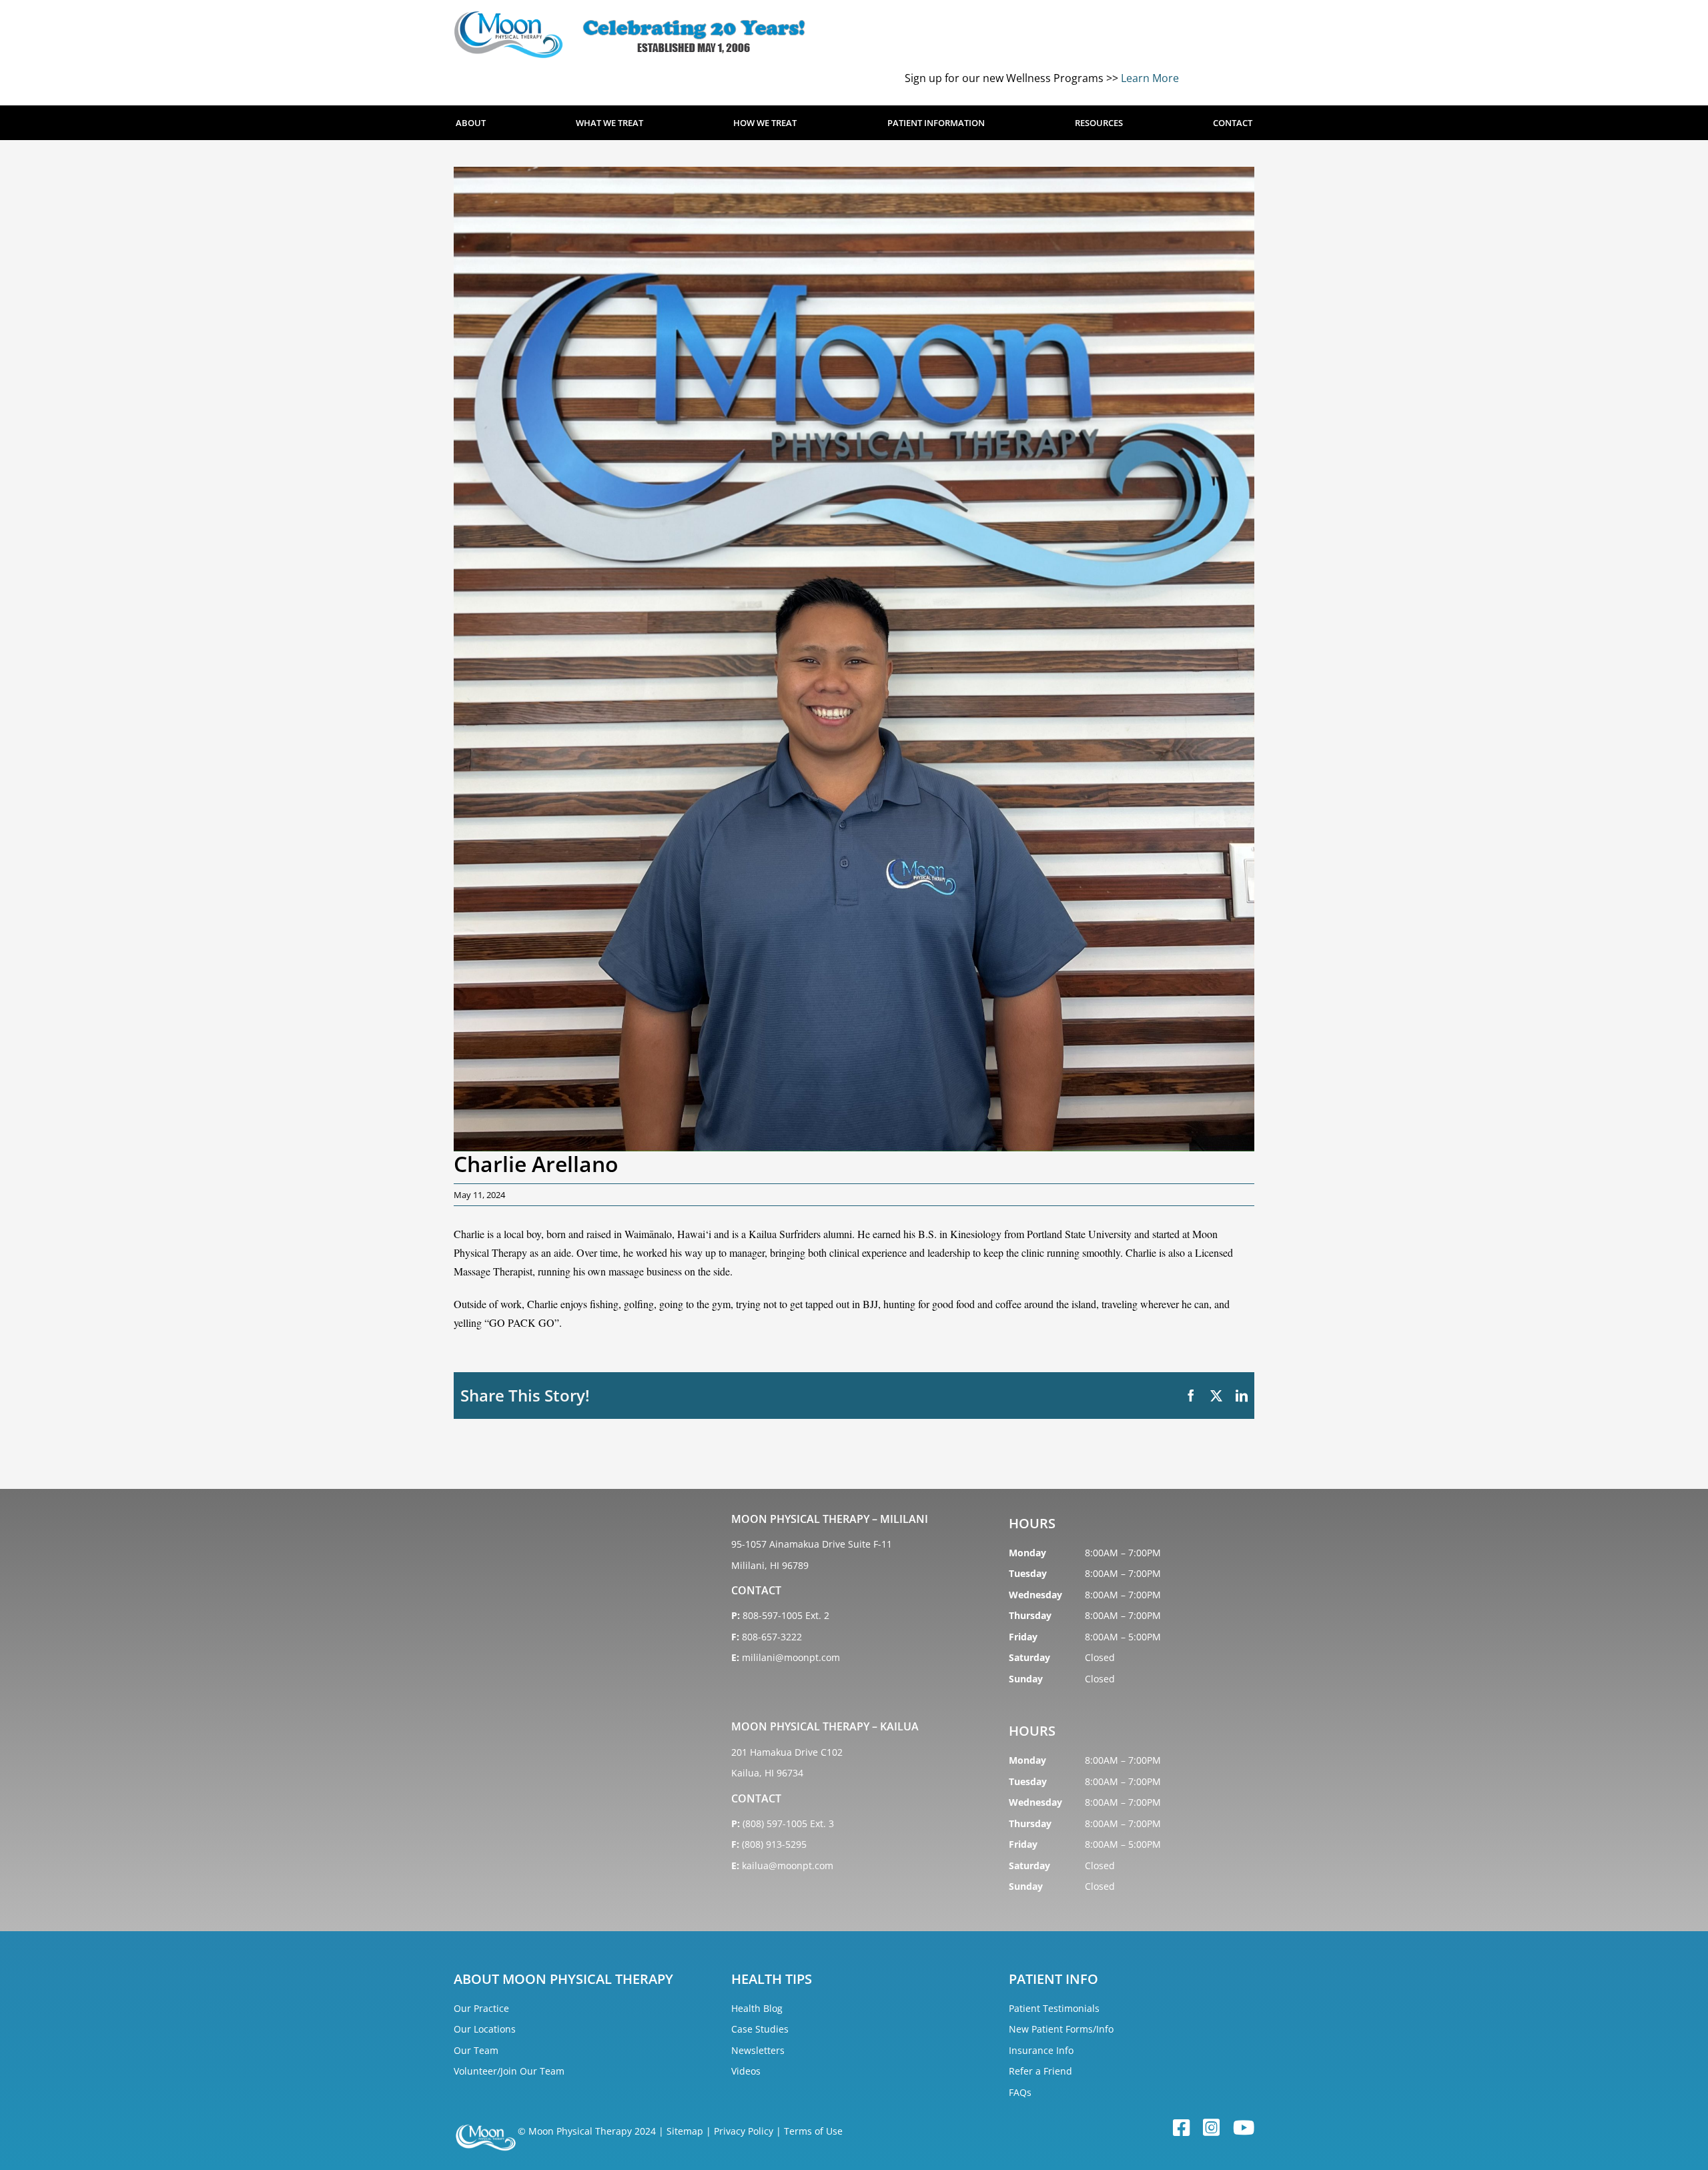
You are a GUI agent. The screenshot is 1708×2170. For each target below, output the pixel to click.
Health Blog (757, 2008)
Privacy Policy (744, 2131)
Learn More (1150, 78)
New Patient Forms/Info (1061, 2029)
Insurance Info (1041, 2050)
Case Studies (760, 2029)
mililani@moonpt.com (791, 1657)
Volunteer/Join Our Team (509, 2071)
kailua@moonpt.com (788, 1865)
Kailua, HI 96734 (767, 1773)
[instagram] (1211, 2128)
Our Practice (481, 2008)
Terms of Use (813, 2131)
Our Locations (485, 2029)
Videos (746, 2071)
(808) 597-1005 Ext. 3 (788, 1823)
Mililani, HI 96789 (770, 1565)
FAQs (1020, 2092)
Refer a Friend (1040, 2071)
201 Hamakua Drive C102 (787, 1752)
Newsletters (758, 2050)
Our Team (476, 2050)
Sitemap (685, 2131)
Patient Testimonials (1054, 2008)
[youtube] (1244, 2128)
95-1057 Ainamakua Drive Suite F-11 (812, 1544)
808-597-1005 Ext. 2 (786, 1615)
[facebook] (1181, 2128)
